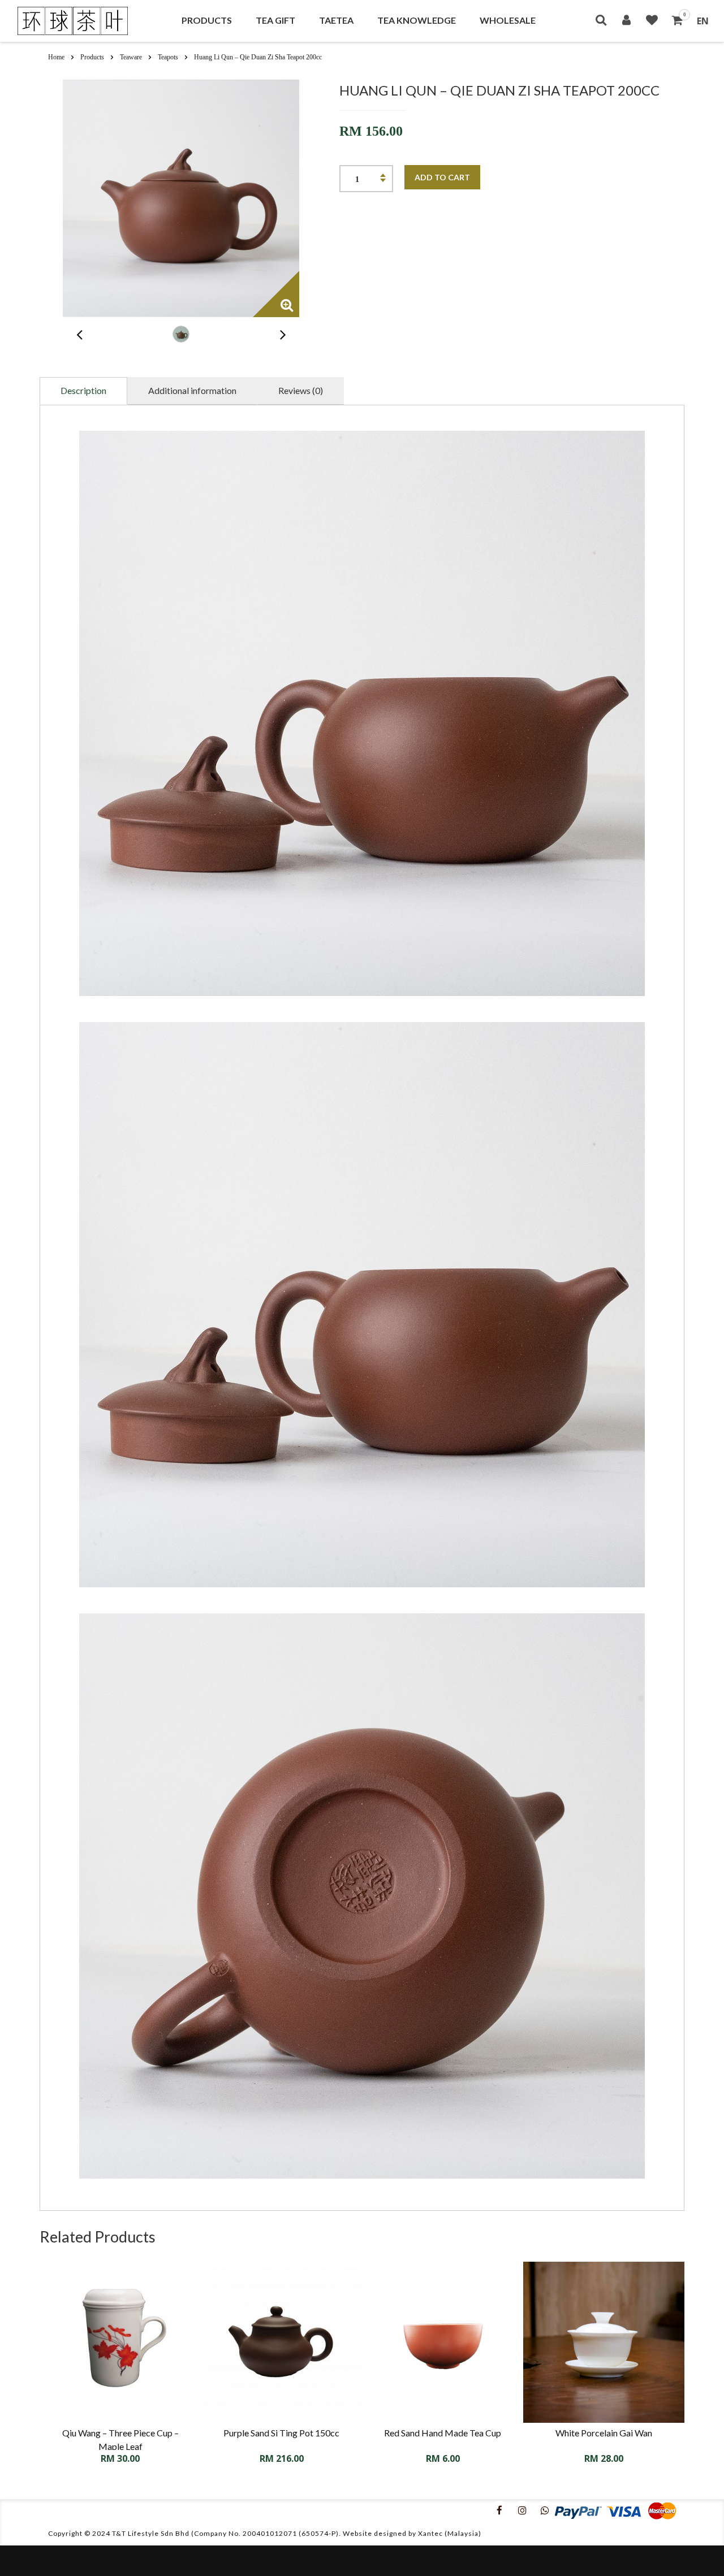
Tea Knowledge (417, 20)
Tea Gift (275, 20)
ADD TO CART (442, 177)
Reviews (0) (301, 390)
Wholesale (508, 20)
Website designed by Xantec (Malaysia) (412, 2533)
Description (83, 390)
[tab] (83, 391)
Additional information (192, 390)
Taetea (336, 20)
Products (207, 20)
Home (56, 57)
